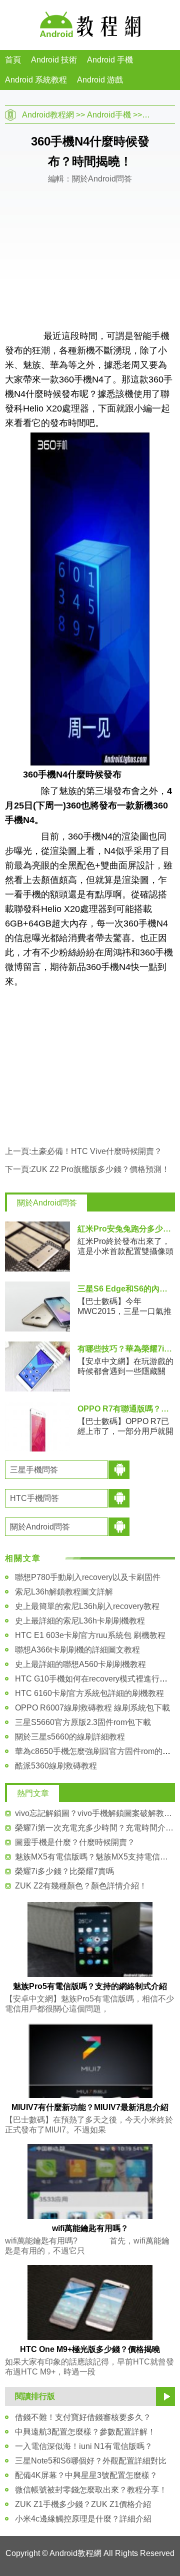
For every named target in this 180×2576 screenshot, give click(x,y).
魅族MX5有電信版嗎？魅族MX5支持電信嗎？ (95, 1857)
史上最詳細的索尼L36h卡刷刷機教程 (80, 1621)
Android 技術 (54, 60)
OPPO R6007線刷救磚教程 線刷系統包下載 (92, 1708)
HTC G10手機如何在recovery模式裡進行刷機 (95, 1679)
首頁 (13, 60)
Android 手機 (110, 60)
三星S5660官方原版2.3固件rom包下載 (83, 1722)
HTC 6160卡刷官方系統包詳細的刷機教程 (89, 1693)
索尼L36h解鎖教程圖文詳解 (64, 1592)
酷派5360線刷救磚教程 (56, 1766)
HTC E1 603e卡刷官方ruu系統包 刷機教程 (90, 1635)
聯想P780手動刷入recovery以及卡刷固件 (88, 1577)
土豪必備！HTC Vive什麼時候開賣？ (96, 1151)
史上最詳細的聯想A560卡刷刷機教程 (80, 1664)
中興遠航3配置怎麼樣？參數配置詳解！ (85, 2432)
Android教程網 (48, 115)
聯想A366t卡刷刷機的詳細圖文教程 (77, 1650)
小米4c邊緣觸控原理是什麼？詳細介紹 (83, 2519)
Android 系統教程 (36, 80)
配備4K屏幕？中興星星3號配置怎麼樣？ (86, 2475)
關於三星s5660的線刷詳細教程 (70, 1737)
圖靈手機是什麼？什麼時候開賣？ (75, 1842)
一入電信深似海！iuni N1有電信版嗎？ (84, 2446)
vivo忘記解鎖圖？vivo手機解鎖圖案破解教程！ (95, 1813)
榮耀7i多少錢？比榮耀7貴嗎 (64, 1871)
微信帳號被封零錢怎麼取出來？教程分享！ (91, 2490)
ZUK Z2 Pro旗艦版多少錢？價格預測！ (100, 1169)
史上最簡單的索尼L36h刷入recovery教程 (87, 1606)
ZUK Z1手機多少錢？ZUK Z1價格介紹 (83, 2504)
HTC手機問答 (34, 1498)
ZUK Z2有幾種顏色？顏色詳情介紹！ (81, 1886)
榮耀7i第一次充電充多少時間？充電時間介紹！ (95, 1828)
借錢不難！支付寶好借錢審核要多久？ (83, 2417)
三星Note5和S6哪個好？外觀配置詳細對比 (91, 2461)
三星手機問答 (34, 1470)
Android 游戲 (100, 80)
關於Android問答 (47, 1203)
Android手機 (109, 115)
